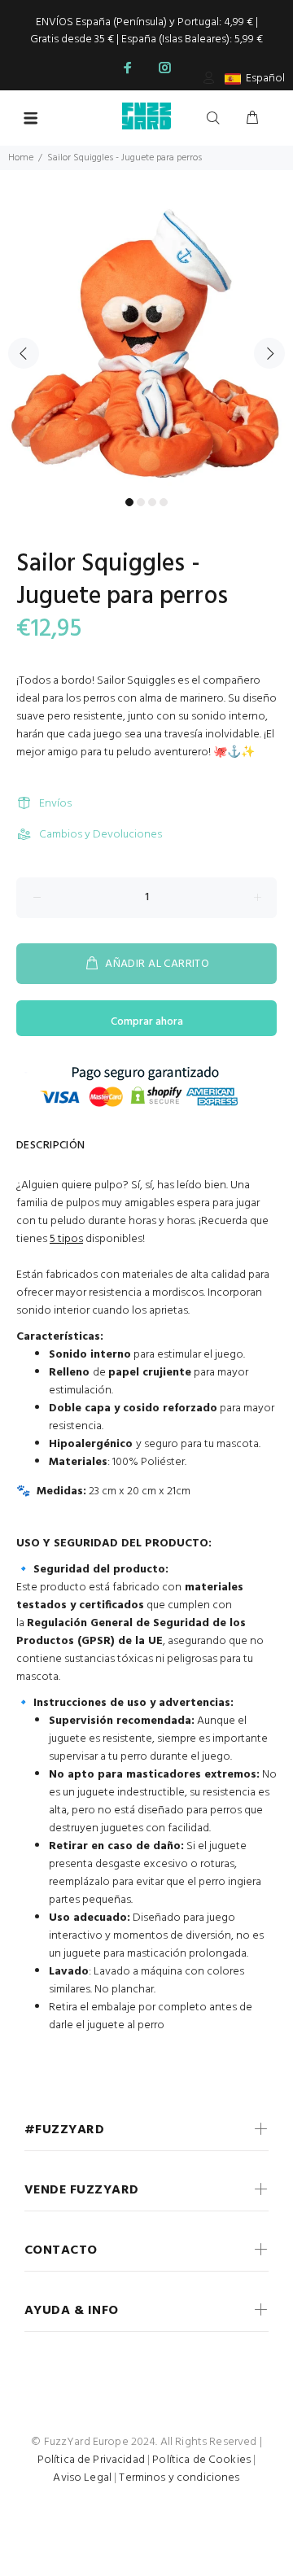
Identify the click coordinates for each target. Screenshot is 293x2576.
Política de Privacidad (91, 2460)
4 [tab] (164, 502)
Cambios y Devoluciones (101, 835)
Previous (24, 353)
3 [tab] (152, 502)
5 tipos (66, 1239)
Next (269, 353)
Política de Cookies (201, 2460)
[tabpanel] (146, 343)
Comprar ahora (147, 1022)
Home (21, 158)
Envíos (55, 804)
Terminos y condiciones (179, 2478)
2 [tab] (141, 502)
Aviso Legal (82, 2478)
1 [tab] (129, 502)
